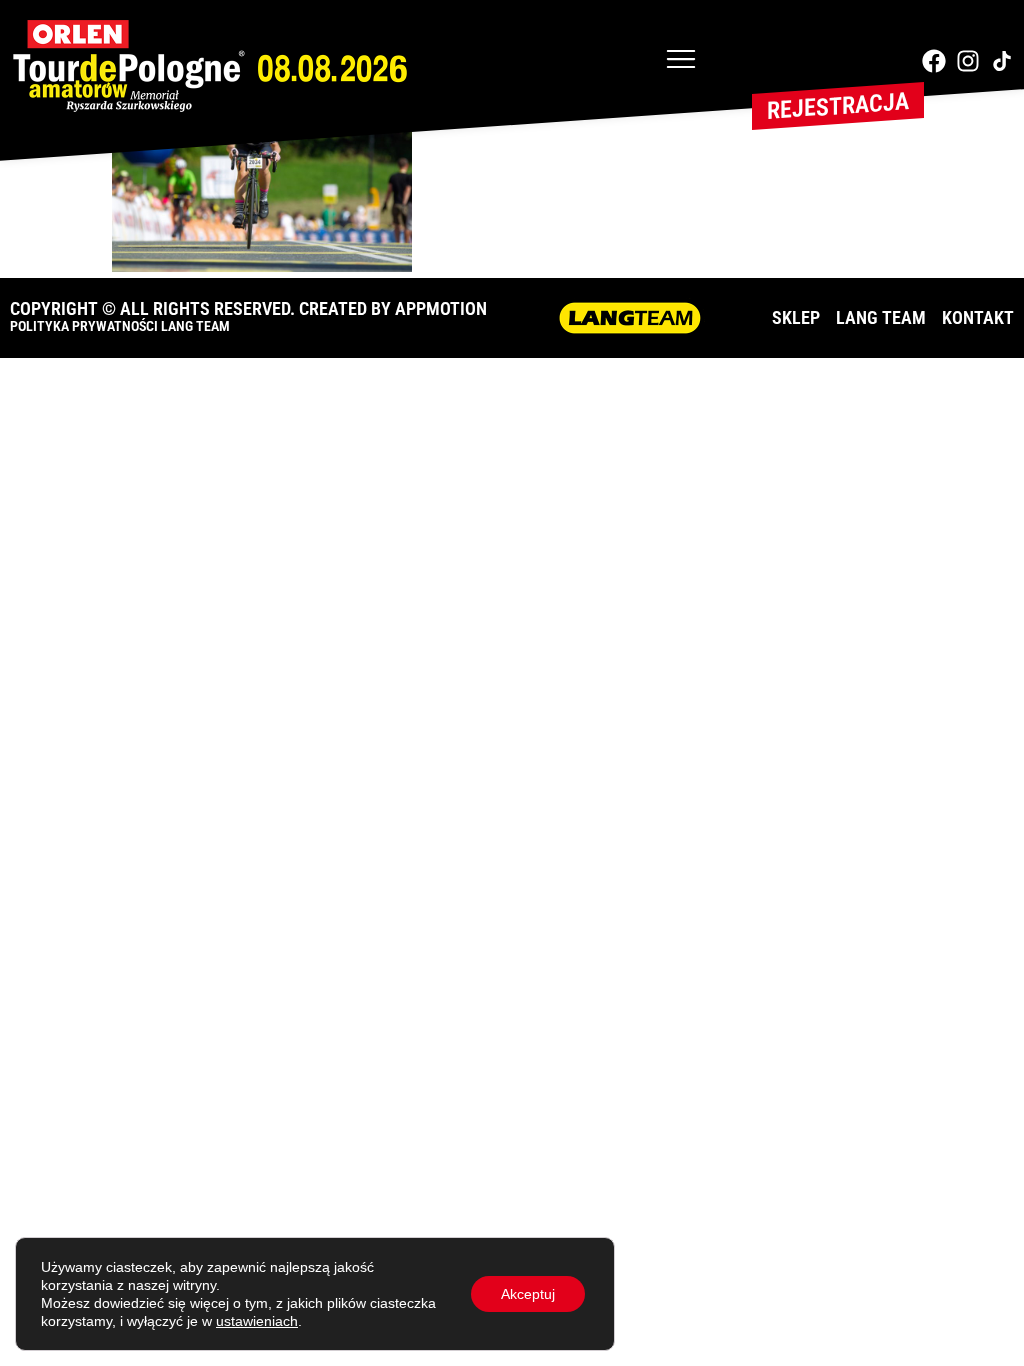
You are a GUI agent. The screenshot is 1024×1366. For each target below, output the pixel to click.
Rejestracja (838, 106)
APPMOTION (441, 308)
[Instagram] (968, 61)
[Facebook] (934, 61)
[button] (681, 61)
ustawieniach (257, 1321)
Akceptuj (528, 1294)
